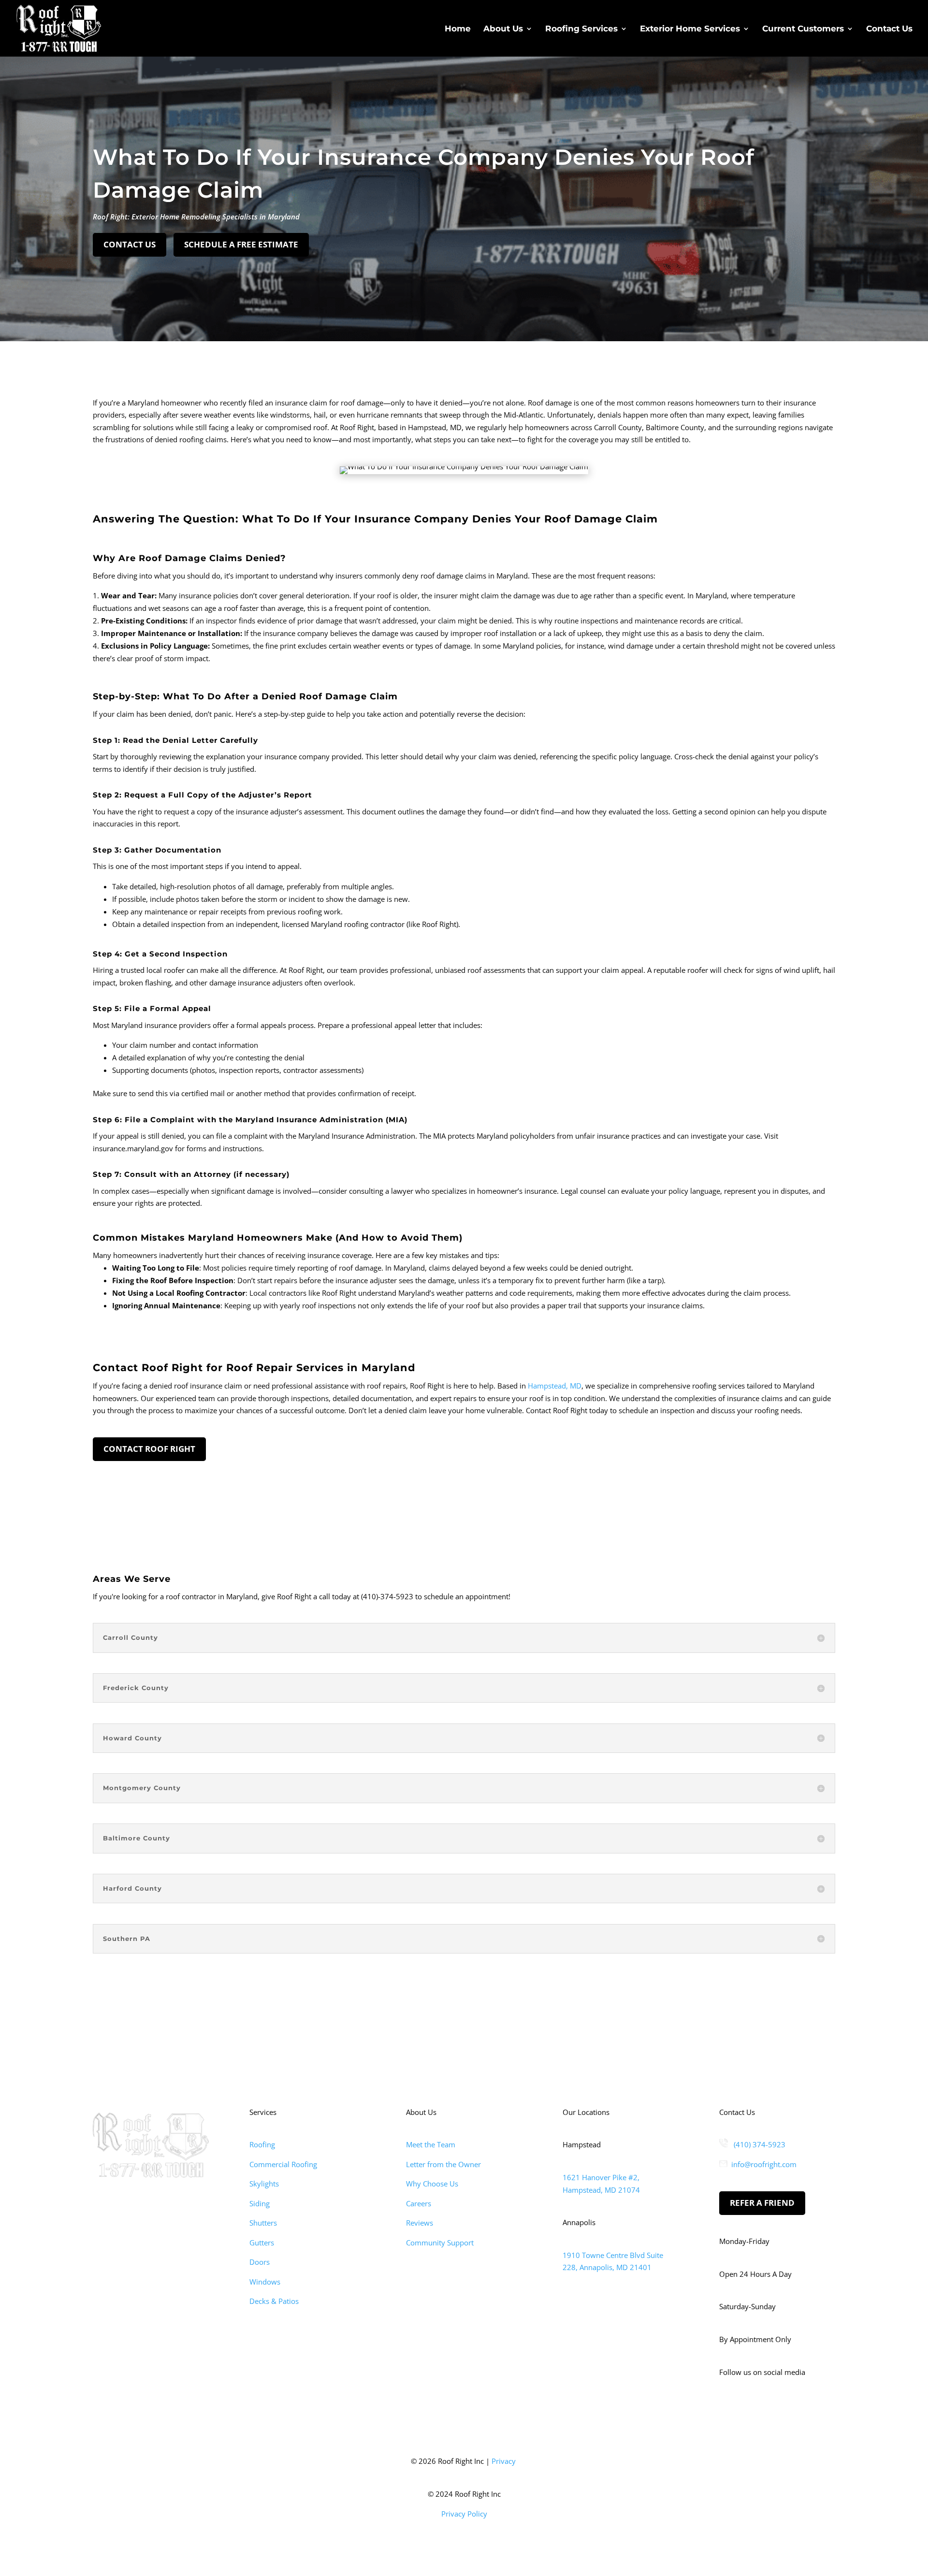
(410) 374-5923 (760, 2144)
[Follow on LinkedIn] (766, 2407)
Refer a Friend (762, 2203)
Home (458, 29)
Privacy (504, 2461)
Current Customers (803, 29)
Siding (260, 2203)
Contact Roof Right (149, 1449)
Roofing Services (581, 29)
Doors (260, 2262)
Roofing (262, 2144)
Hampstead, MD (555, 1386)
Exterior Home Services (690, 29)
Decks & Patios (274, 2301)
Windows (265, 2282)
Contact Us (889, 29)
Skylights (264, 2184)
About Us (503, 29)
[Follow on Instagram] (746, 2407)
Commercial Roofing (283, 2164)
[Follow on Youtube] (785, 2407)
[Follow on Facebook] (727, 2407)
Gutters (262, 2243)
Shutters (263, 2223)
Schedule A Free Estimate (241, 244)
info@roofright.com (764, 2164)
